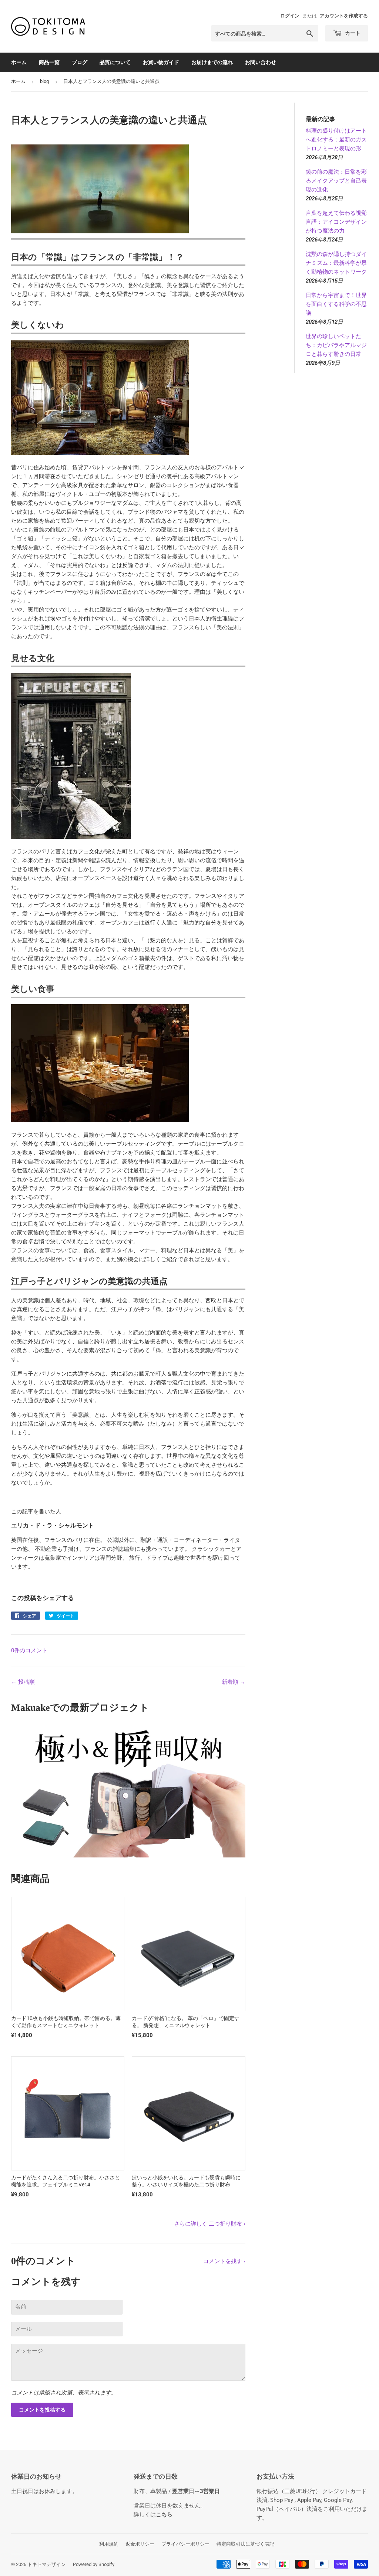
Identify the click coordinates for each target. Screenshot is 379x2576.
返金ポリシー (140, 2544)
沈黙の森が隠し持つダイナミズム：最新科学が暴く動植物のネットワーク (336, 263)
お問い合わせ (261, 62)
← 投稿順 (23, 1682)
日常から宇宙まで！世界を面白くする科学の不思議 (336, 304)
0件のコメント (29, 1650)
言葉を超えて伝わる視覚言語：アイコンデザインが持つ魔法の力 (336, 222)
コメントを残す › (224, 2261)
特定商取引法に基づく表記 (245, 2544)
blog (44, 81)
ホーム (19, 62)
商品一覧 (49, 62)
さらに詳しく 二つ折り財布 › (210, 2224)
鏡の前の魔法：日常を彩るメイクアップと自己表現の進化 (336, 181)
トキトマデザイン (47, 2564)
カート (352, 33)
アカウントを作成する (344, 16)
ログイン (290, 16)
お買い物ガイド (161, 62)
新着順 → (234, 1682)
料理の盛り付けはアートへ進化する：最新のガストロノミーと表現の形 (336, 140)
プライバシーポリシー (185, 2544)
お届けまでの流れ (212, 62)
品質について (115, 62)
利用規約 (109, 2544)
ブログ (80, 62)
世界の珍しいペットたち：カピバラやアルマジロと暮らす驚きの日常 (336, 345)
